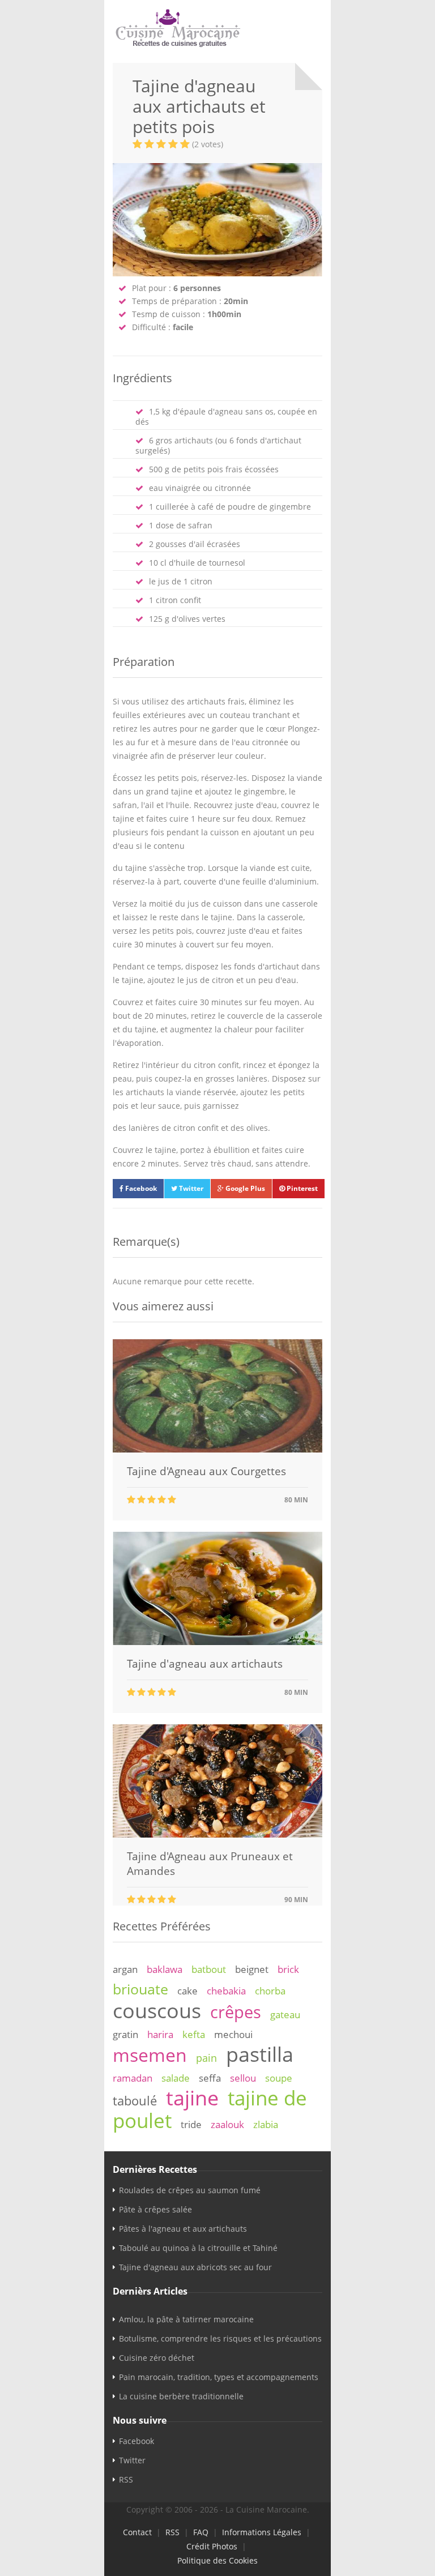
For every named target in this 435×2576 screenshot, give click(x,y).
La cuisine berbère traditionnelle (181, 2396)
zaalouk (227, 2124)
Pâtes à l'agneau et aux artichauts (183, 2229)
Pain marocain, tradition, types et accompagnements (219, 2377)
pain (206, 2058)
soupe (279, 2078)
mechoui (233, 2034)
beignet (252, 1969)
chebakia (226, 1991)
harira (160, 2034)
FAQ (201, 2532)
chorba (270, 1991)
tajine (192, 2097)
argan (125, 1969)
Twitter (190, 1188)
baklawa (165, 1969)
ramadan (133, 2078)
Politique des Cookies (217, 2560)
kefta (194, 2034)
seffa (210, 2078)
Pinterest (301, 1188)
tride (191, 2124)
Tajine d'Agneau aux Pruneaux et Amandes (210, 1864)
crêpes (236, 2012)
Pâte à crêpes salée (155, 2209)
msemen (150, 2055)
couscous (157, 2010)
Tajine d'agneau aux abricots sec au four (195, 2267)
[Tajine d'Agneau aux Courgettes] (217, 1449)
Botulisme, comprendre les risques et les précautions (220, 2338)
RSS (126, 2479)
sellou (243, 2078)
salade (176, 2078)
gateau (285, 2015)
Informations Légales (262, 2532)
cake (187, 1991)
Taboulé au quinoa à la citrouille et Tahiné (198, 2248)
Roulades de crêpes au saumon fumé (190, 2190)
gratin (125, 2034)
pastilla (260, 2054)
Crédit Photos (212, 2546)
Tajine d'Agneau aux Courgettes (206, 1471)
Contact (137, 2532)
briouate (140, 1989)
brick (288, 1969)
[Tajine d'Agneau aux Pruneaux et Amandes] (217, 1834)
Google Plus (244, 1188)
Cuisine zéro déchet (157, 2358)
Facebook (140, 1188)
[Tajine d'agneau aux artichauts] (217, 1642)
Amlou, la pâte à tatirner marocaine (186, 2319)
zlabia (266, 2124)
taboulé (135, 2101)
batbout (209, 1969)
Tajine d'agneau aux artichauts (205, 1664)
